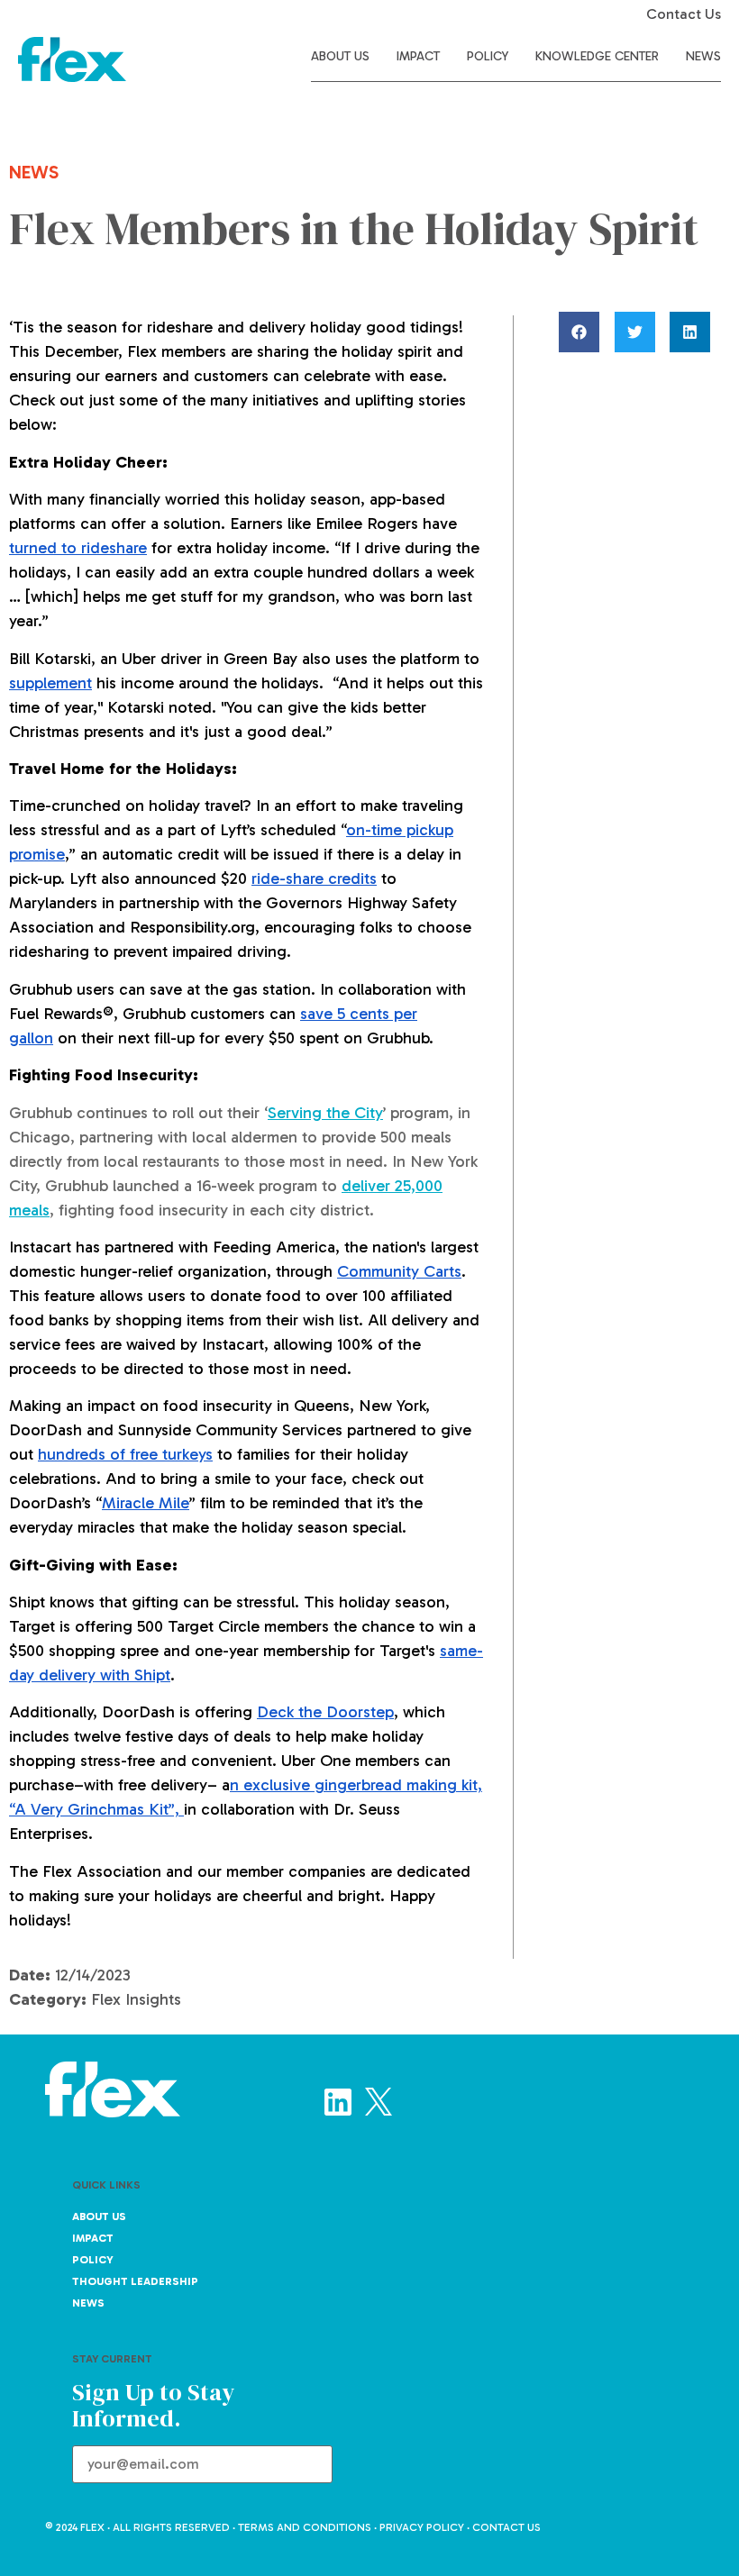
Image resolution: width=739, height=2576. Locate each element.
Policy (488, 56)
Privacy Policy (422, 2527)
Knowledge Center (597, 56)
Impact (418, 56)
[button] (584, 332)
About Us (340, 56)
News (703, 56)
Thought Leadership (135, 2281)
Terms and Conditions (305, 2527)
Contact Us (684, 14)
